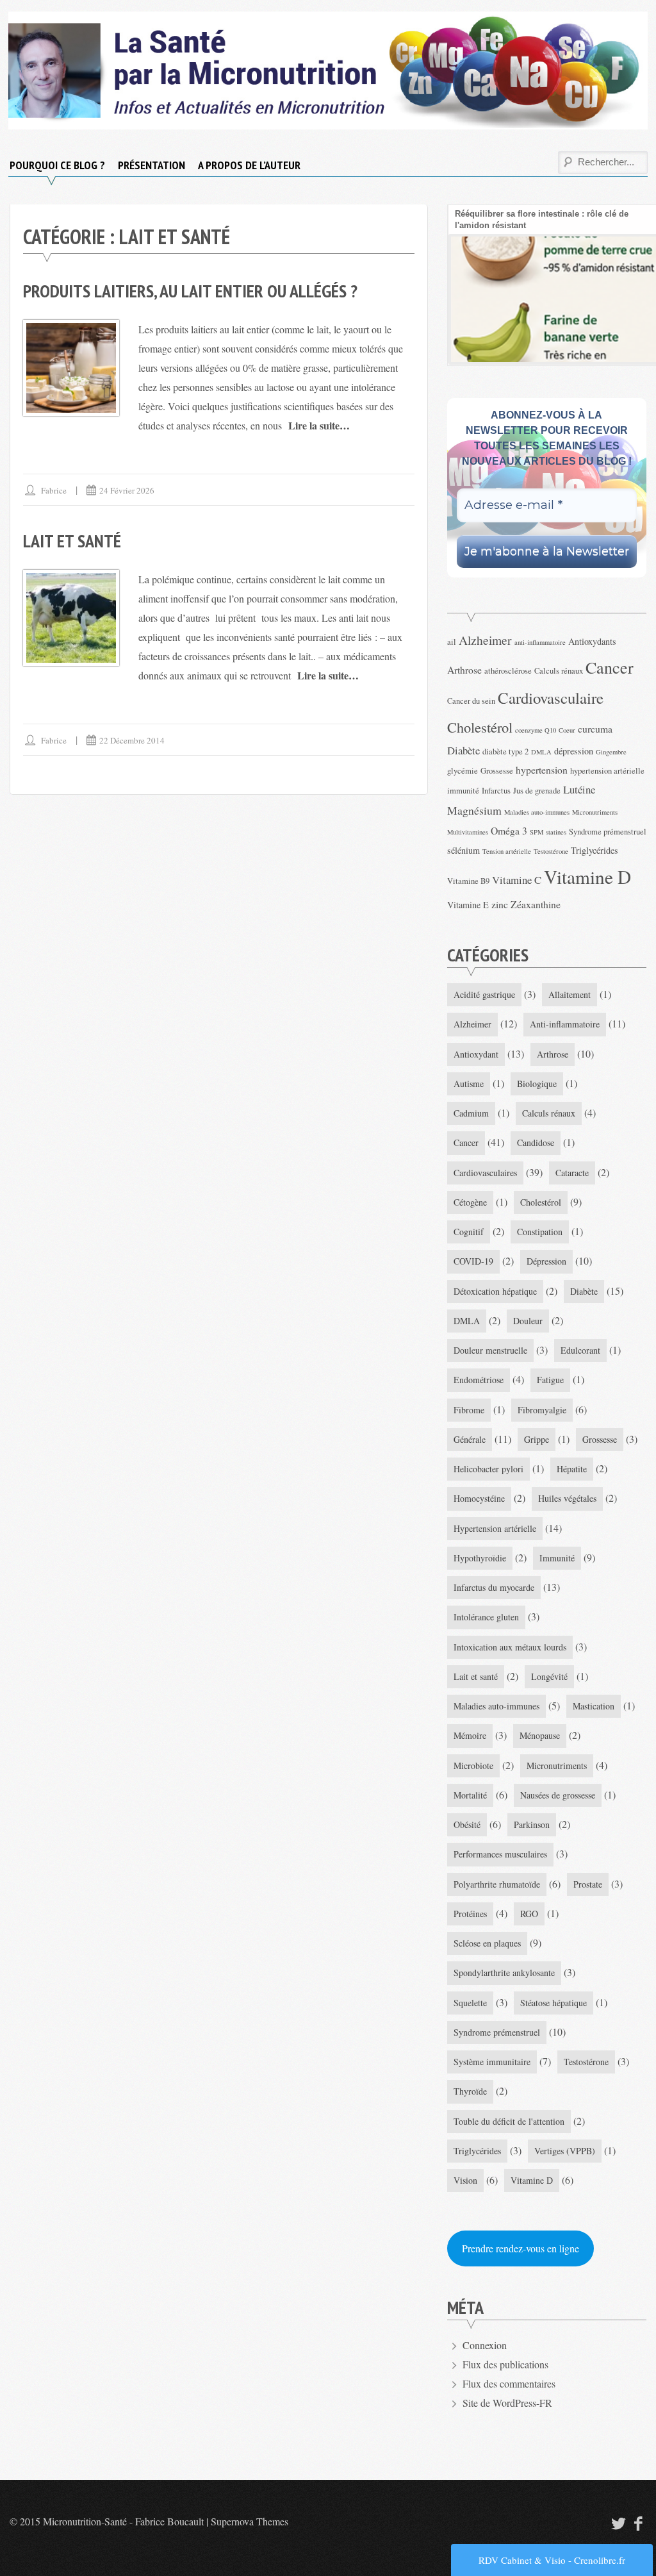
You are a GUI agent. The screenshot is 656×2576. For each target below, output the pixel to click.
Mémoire (470, 1735)
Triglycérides (594, 850)
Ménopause (540, 1735)
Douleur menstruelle (490, 1350)
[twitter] (617, 2523)
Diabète (463, 750)
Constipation (540, 1232)
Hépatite (572, 1469)
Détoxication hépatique (495, 1291)
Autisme (469, 1084)
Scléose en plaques (487, 1943)
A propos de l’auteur (249, 165)
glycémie (463, 771)
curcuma (595, 728)
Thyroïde (470, 2091)
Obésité (467, 1824)
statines (556, 832)
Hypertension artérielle (495, 1528)
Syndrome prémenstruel (608, 832)
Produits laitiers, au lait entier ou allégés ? (190, 291)
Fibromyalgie (542, 1410)
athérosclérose (508, 671)
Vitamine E (468, 905)
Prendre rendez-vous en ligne (521, 2248)
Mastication (594, 1706)
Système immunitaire (492, 2062)
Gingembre (611, 752)
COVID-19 (473, 1261)
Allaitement (570, 994)
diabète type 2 (505, 752)
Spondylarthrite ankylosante (504, 1973)
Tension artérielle (507, 851)
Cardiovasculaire (551, 698)
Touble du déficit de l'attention (509, 2121)
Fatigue (550, 1380)
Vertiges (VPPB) (565, 2151)
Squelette (470, 2003)
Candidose (536, 1143)
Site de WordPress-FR (507, 2403)
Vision (465, 2180)
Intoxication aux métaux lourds (510, 1647)
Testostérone (551, 851)
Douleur (528, 1321)
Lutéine (579, 789)
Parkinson (532, 1824)
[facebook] (639, 2523)
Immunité (557, 1558)
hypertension (542, 769)
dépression (574, 751)
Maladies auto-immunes (537, 812)
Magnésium (474, 810)
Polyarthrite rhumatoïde (497, 1884)
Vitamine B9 (468, 881)
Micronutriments (595, 812)
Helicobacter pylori (488, 1469)
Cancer (610, 667)
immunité (463, 791)
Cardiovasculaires (485, 1173)
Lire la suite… (319, 425)
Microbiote (473, 1766)
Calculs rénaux (559, 671)
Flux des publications (505, 2364)
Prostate (588, 1884)
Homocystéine (479, 1498)
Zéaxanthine (536, 904)
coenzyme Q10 (536, 730)
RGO (529, 1914)
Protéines (470, 1914)
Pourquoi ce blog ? (57, 165)
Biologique (537, 1084)
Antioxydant (476, 1054)
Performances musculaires (500, 1854)
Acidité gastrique (484, 994)
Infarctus (496, 791)
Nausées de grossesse (558, 1795)
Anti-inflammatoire (565, 1024)
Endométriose (479, 1380)
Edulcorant (580, 1350)
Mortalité (470, 1795)
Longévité (549, 1676)
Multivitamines (468, 832)
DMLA (541, 752)
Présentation (152, 165)
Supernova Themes (250, 2521)
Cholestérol (480, 727)
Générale (470, 1439)
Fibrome (469, 1410)
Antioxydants (592, 641)
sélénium (463, 850)
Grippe (537, 1439)
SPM (537, 832)
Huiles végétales (567, 1498)
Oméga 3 (509, 830)
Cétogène (470, 1202)
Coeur (567, 730)
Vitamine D (587, 877)
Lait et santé (72, 541)
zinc (500, 904)
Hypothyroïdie (480, 1558)
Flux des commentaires (509, 2383)
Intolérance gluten (486, 1617)
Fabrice (54, 490)
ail (452, 642)
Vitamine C (517, 880)
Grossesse (497, 771)
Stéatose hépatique (553, 2003)
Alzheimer (485, 640)
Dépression (546, 1261)
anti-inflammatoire (540, 642)
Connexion (485, 2345)
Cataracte (572, 1173)
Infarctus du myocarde (494, 1587)
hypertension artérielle (607, 771)
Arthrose (464, 669)
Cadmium (471, 1113)
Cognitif (469, 1232)
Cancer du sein (471, 701)
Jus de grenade (537, 791)
